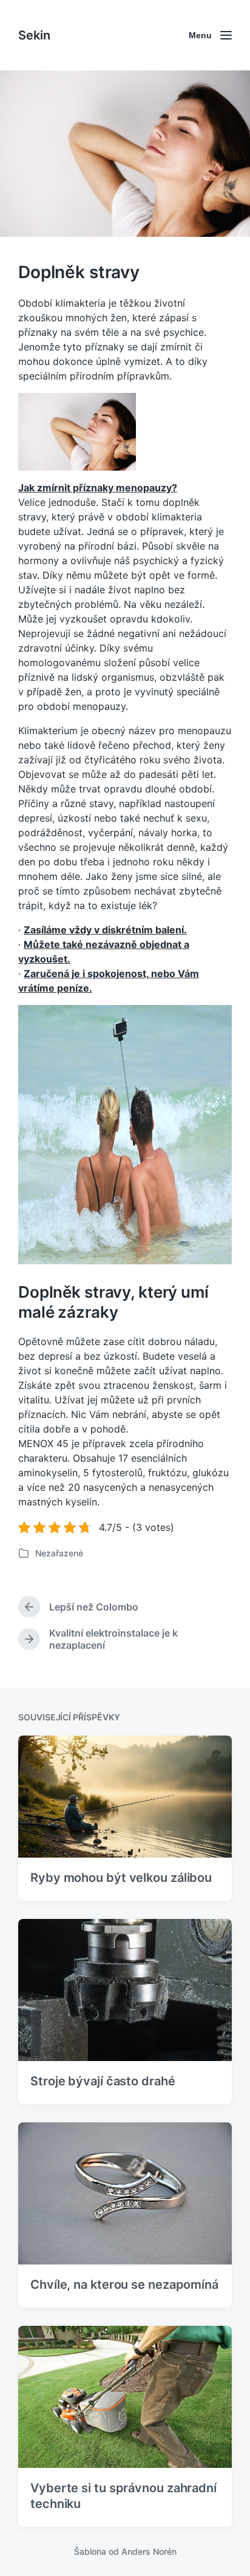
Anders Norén (149, 2551)
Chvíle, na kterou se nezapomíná (124, 2285)
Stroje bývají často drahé (103, 2081)
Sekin (34, 35)
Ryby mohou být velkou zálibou (121, 1878)
